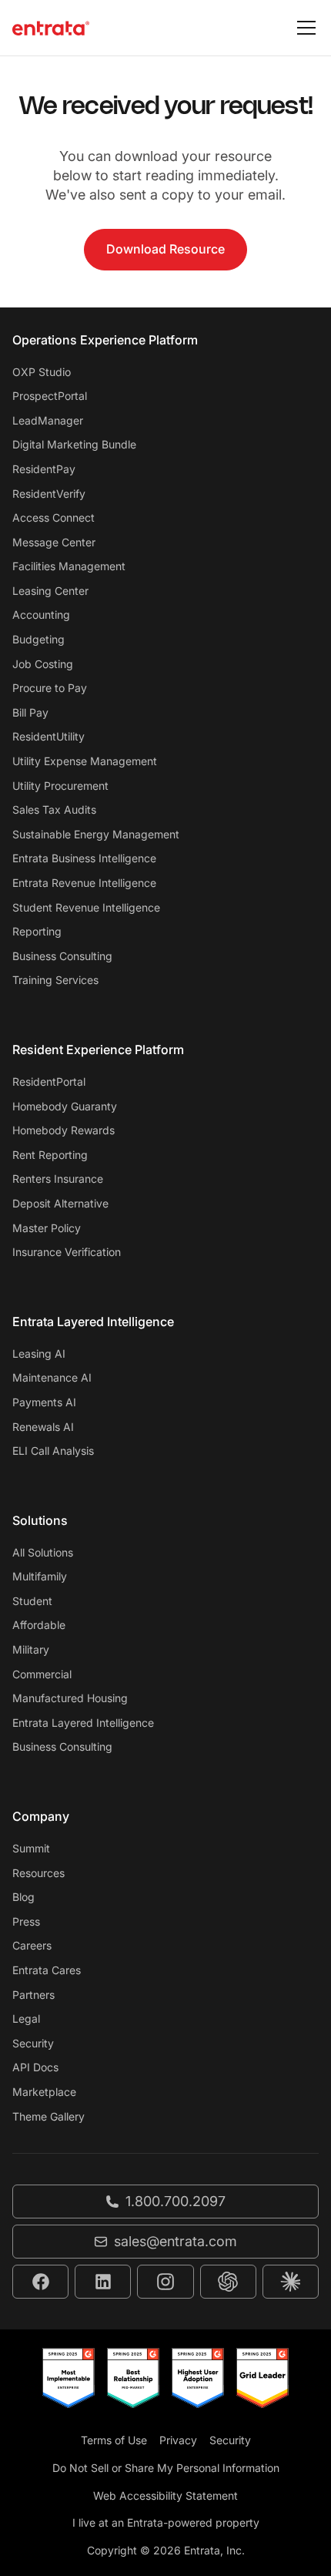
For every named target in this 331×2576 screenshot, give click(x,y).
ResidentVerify (49, 494)
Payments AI (44, 1402)
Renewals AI (43, 1427)
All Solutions (43, 1552)
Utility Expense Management (85, 761)
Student (32, 1601)
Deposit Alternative (60, 1203)
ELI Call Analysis (53, 1451)
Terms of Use (114, 2440)
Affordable (39, 1625)
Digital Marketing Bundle (74, 444)
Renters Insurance (58, 1179)
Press (26, 1921)
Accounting (41, 615)
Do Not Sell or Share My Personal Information (166, 2468)
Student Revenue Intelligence (86, 907)
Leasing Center (50, 591)
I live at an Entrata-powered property (166, 2522)
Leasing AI (39, 1353)
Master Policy (47, 1228)
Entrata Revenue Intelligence (84, 883)
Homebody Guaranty (65, 1106)
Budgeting (38, 639)
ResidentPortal (49, 1081)
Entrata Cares (47, 1970)
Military (31, 1649)
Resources (38, 1873)
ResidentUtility (48, 736)
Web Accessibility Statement (165, 2495)
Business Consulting (62, 956)
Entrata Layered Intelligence (83, 1723)
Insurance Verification (67, 1252)
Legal (26, 2018)
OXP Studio (42, 372)
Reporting (37, 931)
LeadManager (48, 420)
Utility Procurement (60, 786)
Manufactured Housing (70, 1698)
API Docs (35, 2067)
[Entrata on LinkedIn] (103, 2282)
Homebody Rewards (64, 1130)
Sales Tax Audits (54, 809)
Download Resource (165, 249)
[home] (51, 28)
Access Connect (53, 517)
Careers (32, 1945)
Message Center (54, 542)
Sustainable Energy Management (96, 834)
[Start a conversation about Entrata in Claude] (291, 2282)
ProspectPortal (50, 396)
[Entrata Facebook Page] (40, 2282)
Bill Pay (30, 712)
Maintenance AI (52, 1377)
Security (33, 2043)
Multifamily (40, 1576)
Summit (31, 1848)
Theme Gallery (48, 2116)
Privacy (178, 2440)
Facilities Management (69, 566)
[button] (303, 28)
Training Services (55, 980)
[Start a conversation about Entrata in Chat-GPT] (228, 2282)
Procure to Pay (50, 688)
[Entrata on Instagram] (165, 2282)
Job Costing (43, 664)
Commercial (42, 1674)
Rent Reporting (50, 1155)
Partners (33, 1995)
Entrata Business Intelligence (84, 858)
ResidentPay (44, 469)
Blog (23, 1897)
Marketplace (44, 2092)
